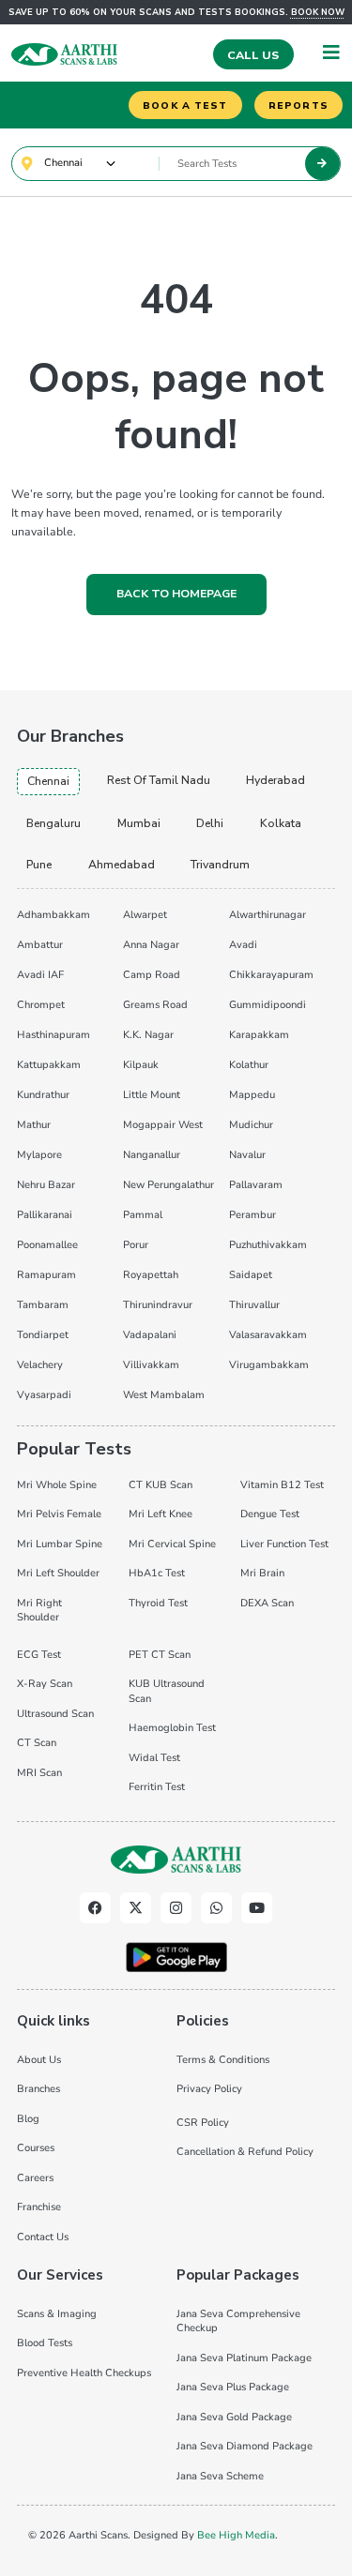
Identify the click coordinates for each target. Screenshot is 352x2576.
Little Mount (152, 1095)
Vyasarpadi (44, 1395)
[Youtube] (257, 1908)
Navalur (247, 1155)
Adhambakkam (54, 915)
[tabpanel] (176, 1152)
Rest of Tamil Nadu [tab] (159, 780)
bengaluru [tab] (54, 823)
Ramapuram (46, 1275)
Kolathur (249, 1065)
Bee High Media (236, 2535)
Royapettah (151, 1275)
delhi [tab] (210, 823)
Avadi (243, 945)
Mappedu (252, 1095)
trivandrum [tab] (220, 865)
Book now (318, 12)
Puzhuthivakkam (268, 1245)
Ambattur (40, 945)
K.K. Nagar (148, 1035)
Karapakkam (259, 1035)
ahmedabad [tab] (122, 865)
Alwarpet (145, 915)
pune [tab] (39, 865)
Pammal (143, 1215)
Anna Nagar (151, 945)
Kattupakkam (49, 1065)
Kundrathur (43, 1095)
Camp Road (152, 975)
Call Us (253, 55)
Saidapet (251, 1275)
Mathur (34, 1125)
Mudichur (251, 1125)
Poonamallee (47, 1245)
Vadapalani (150, 1335)
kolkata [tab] (281, 823)
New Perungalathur (168, 1185)
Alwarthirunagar (268, 915)
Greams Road (155, 1005)
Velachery (40, 1365)
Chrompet (41, 1005)
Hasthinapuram (54, 1035)
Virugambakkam (269, 1365)
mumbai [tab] (139, 823)
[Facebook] (95, 1908)
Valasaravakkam (268, 1335)
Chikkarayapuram (271, 975)
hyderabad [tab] (275, 780)
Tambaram (43, 1305)
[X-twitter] (136, 1908)
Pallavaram (256, 1185)
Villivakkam (151, 1365)
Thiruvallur (254, 1305)
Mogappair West (163, 1125)
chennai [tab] (48, 781)
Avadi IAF (40, 975)
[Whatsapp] (216, 1908)
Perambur (253, 1215)
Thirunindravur (158, 1305)
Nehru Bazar (46, 1185)
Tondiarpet (43, 1335)
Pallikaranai (45, 1215)
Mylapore (39, 1155)
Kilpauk (141, 1065)
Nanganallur (152, 1155)
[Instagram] (176, 1908)
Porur (136, 1245)
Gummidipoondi (268, 1005)
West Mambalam (164, 1395)
